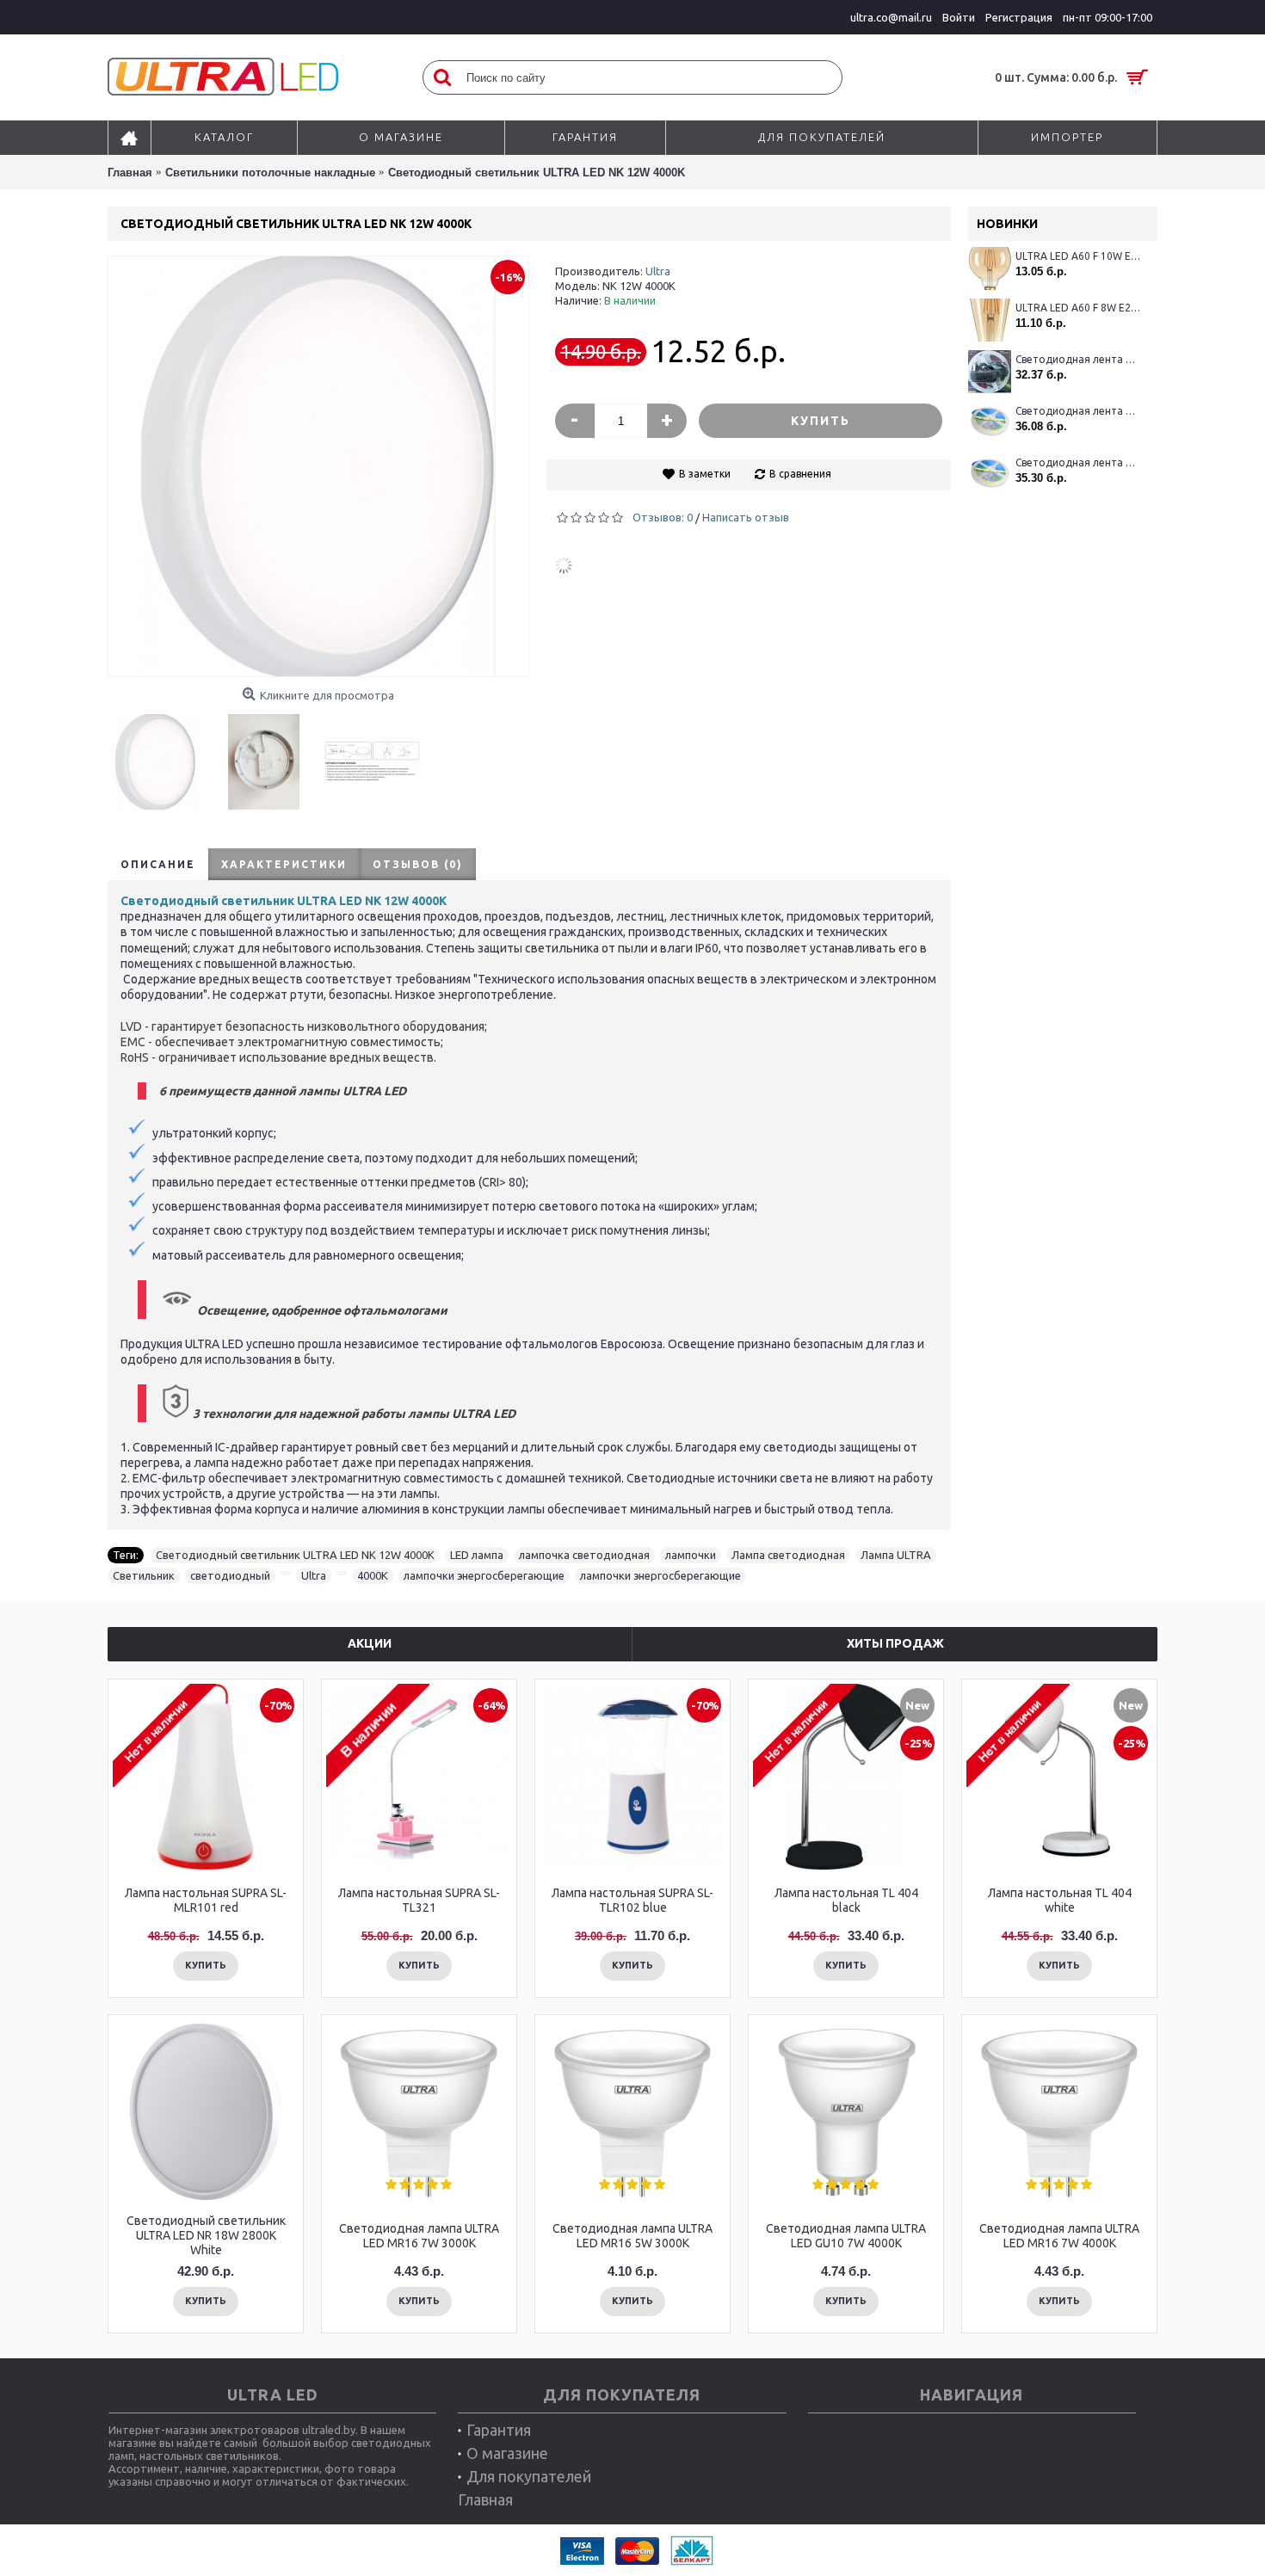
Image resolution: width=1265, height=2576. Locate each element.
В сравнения (800, 474)
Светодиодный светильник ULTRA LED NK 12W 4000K (295, 1555)
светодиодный (230, 1575)
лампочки (691, 1555)
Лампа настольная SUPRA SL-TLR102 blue (632, 1900)
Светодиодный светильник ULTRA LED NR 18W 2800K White (206, 2235)
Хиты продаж (895, 1643)
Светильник (144, 1575)
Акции (370, 1643)
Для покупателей (529, 2476)
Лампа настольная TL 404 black (846, 1900)
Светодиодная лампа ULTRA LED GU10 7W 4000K (846, 2236)
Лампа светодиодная (788, 1555)
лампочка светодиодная (584, 1555)
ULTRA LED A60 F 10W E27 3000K (1078, 256)
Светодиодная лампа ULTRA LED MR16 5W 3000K (632, 2236)
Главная (485, 2499)
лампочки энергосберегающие (484, 1575)
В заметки (705, 474)
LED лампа (477, 1555)
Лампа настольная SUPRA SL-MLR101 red (206, 1900)
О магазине (507, 2453)
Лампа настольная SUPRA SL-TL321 (419, 1900)
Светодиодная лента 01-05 (1078, 462)
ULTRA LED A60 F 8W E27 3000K (1078, 308)
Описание (158, 864)
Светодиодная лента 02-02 (1078, 359)
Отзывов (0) (418, 864)
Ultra (658, 271)
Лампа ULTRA (896, 1555)
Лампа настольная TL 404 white (1060, 1900)
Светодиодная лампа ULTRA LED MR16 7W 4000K (1059, 2236)
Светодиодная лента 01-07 (1078, 411)
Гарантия (499, 2430)
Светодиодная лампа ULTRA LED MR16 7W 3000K (419, 2236)
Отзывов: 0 (663, 517)
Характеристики (284, 864)
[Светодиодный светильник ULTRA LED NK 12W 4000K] (162, 755)
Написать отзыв (746, 517)
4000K (373, 1575)
